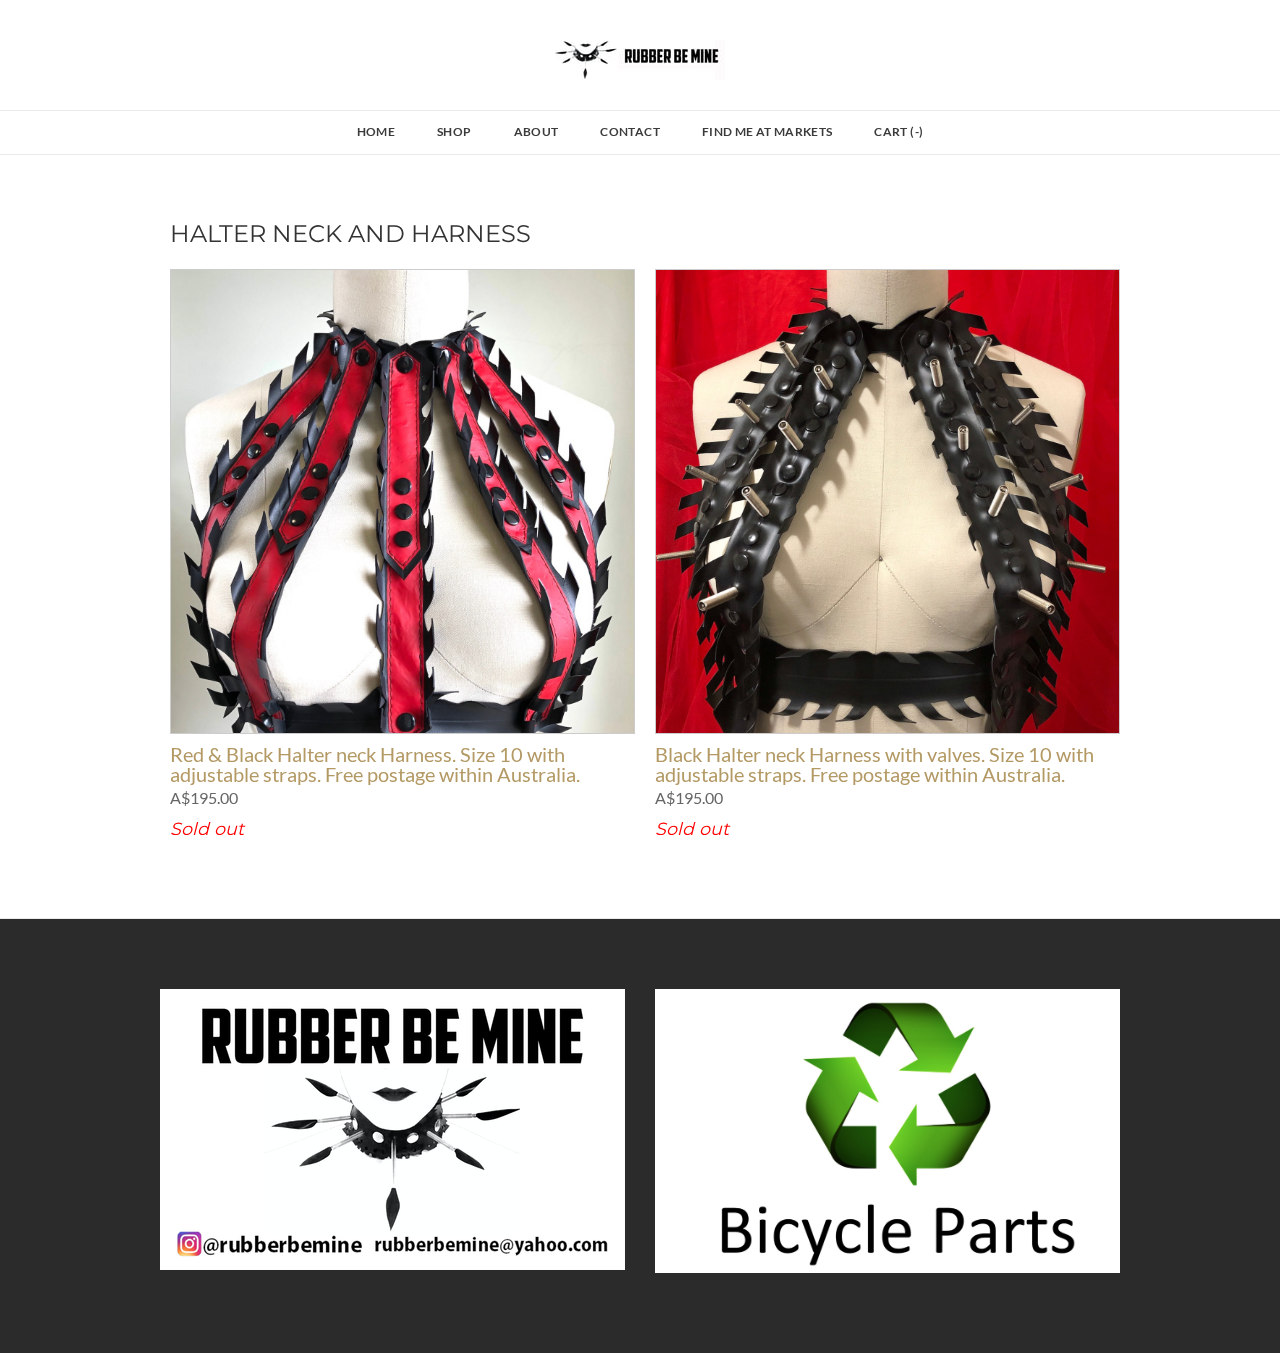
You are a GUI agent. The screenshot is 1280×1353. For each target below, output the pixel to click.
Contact (630, 131)
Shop (454, 131)
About (536, 131)
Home (376, 131)
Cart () (898, 131)
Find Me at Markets (767, 131)
